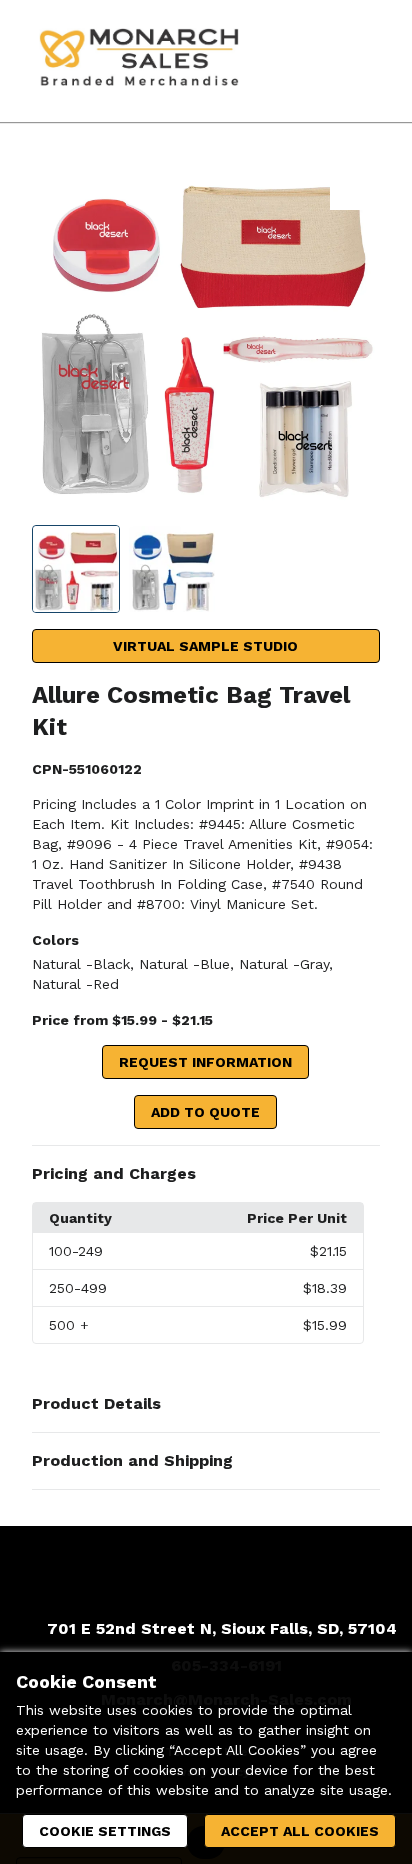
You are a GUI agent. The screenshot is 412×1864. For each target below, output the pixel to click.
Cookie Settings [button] (105, 1831)
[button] (206, 1174)
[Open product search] (317, 61)
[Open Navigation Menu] (357, 61)
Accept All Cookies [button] (300, 1831)
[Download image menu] (355, 185)
